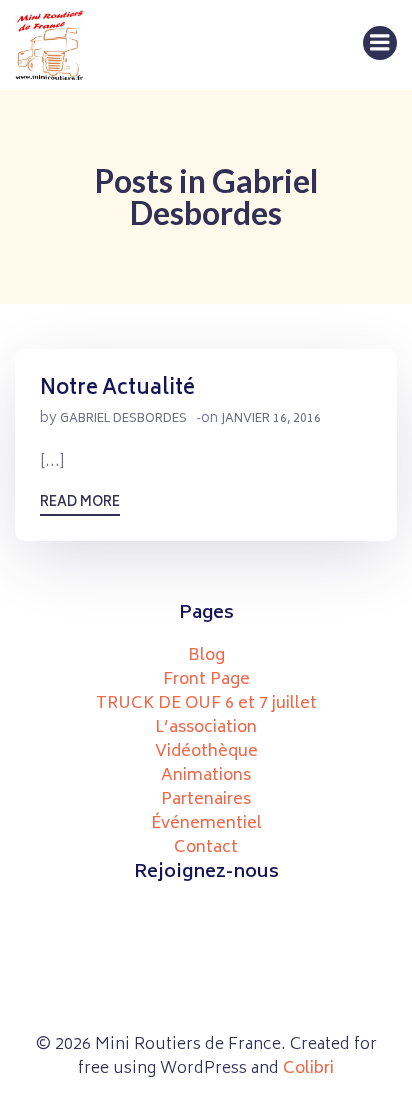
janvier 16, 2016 (271, 419)
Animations (206, 776)
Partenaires (206, 800)
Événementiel (206, 824)
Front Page (206, 680)
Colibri (308, 1069)
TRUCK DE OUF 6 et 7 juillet (206, 704)
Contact (206, 848)
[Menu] (380, 43)
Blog (206, 656)
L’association (206, 728)
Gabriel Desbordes (123, 419)
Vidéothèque (206, 752)
